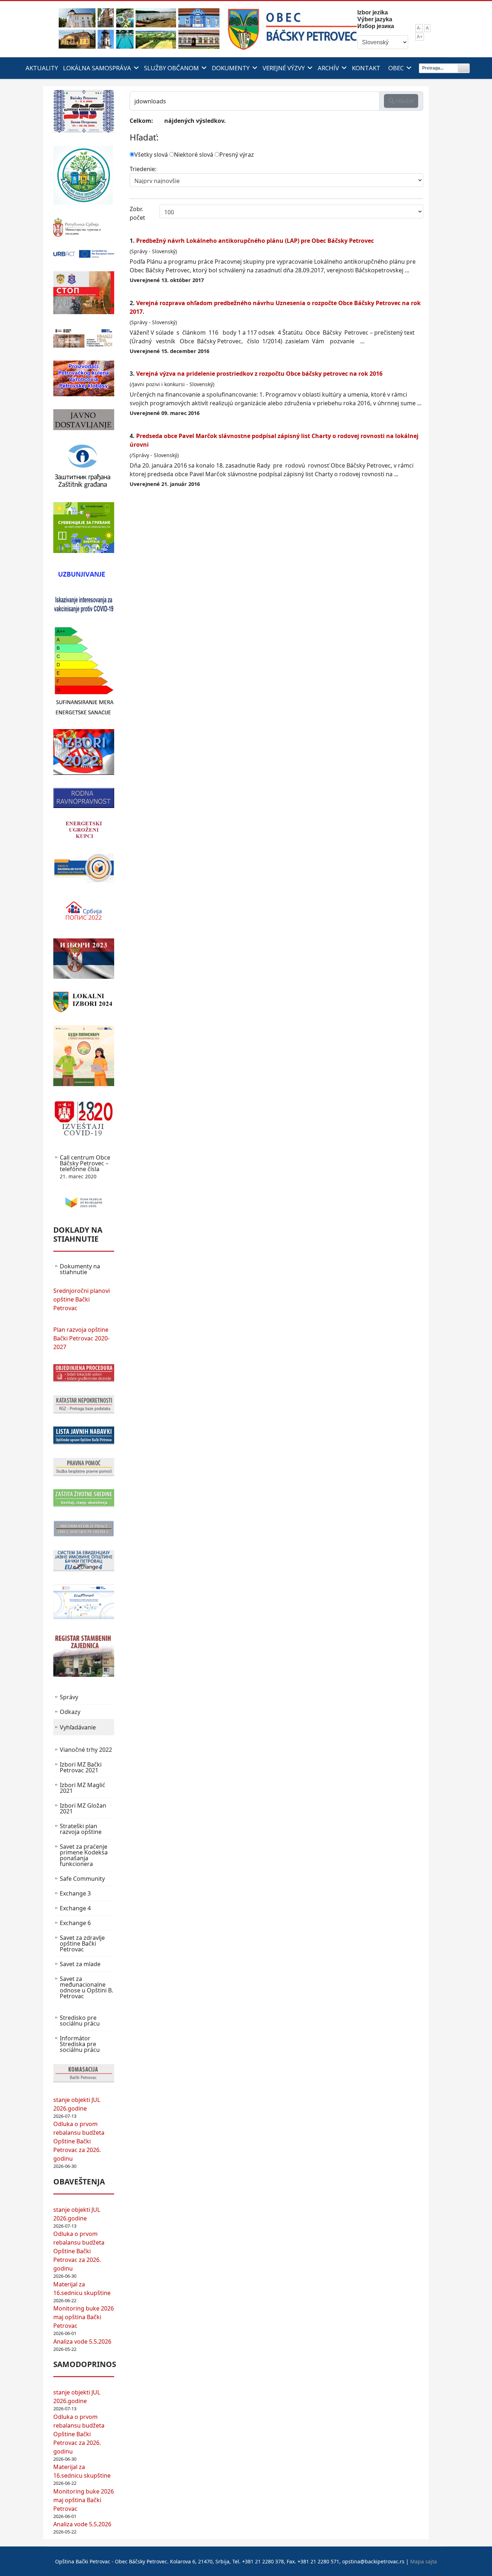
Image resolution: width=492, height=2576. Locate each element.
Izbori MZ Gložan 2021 (83, 1808)
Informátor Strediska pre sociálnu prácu (80, 2044)
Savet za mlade (80, 1964)
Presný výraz (237, 155)
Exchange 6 (75, 1923)
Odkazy (70, 1712)
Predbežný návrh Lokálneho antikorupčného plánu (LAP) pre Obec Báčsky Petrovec (255, 241)
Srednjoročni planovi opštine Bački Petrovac (82, 1299)
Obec (396, 68)
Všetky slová (151, 155)
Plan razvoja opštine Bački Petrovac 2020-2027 (81, 1338)
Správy (69, 1697)
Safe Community (82, 1879)
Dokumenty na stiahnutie (80, 1269)
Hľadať (404, 101)
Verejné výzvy (284, 68)
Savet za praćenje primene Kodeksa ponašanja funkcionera (84, 1855)
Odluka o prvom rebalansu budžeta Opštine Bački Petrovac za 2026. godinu (79, 2141)
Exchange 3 (75, 1893)
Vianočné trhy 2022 (86, 1750)
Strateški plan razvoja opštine (81, 1829)
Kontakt (366, 68)
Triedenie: (143, 169)
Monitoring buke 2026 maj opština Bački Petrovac (84, 2317)
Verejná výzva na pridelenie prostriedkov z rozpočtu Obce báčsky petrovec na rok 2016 (259, 374)
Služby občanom (171, 68)
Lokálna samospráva (97, 68)
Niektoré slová (194, 155)
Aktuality (42, 68)
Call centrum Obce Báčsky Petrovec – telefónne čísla (85, 1167)
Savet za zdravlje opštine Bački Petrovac (82, 1943)
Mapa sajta (424, 2561)
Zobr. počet (137, 213)
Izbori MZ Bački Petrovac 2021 (81, 1767)
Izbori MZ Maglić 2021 (82, 1788)
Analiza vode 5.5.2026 (82, 2341)
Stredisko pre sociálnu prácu (80, 2021)
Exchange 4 (75, 1908)
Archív (328, 68)
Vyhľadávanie (78, 1727)
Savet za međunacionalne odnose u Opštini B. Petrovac (86, 1987)
